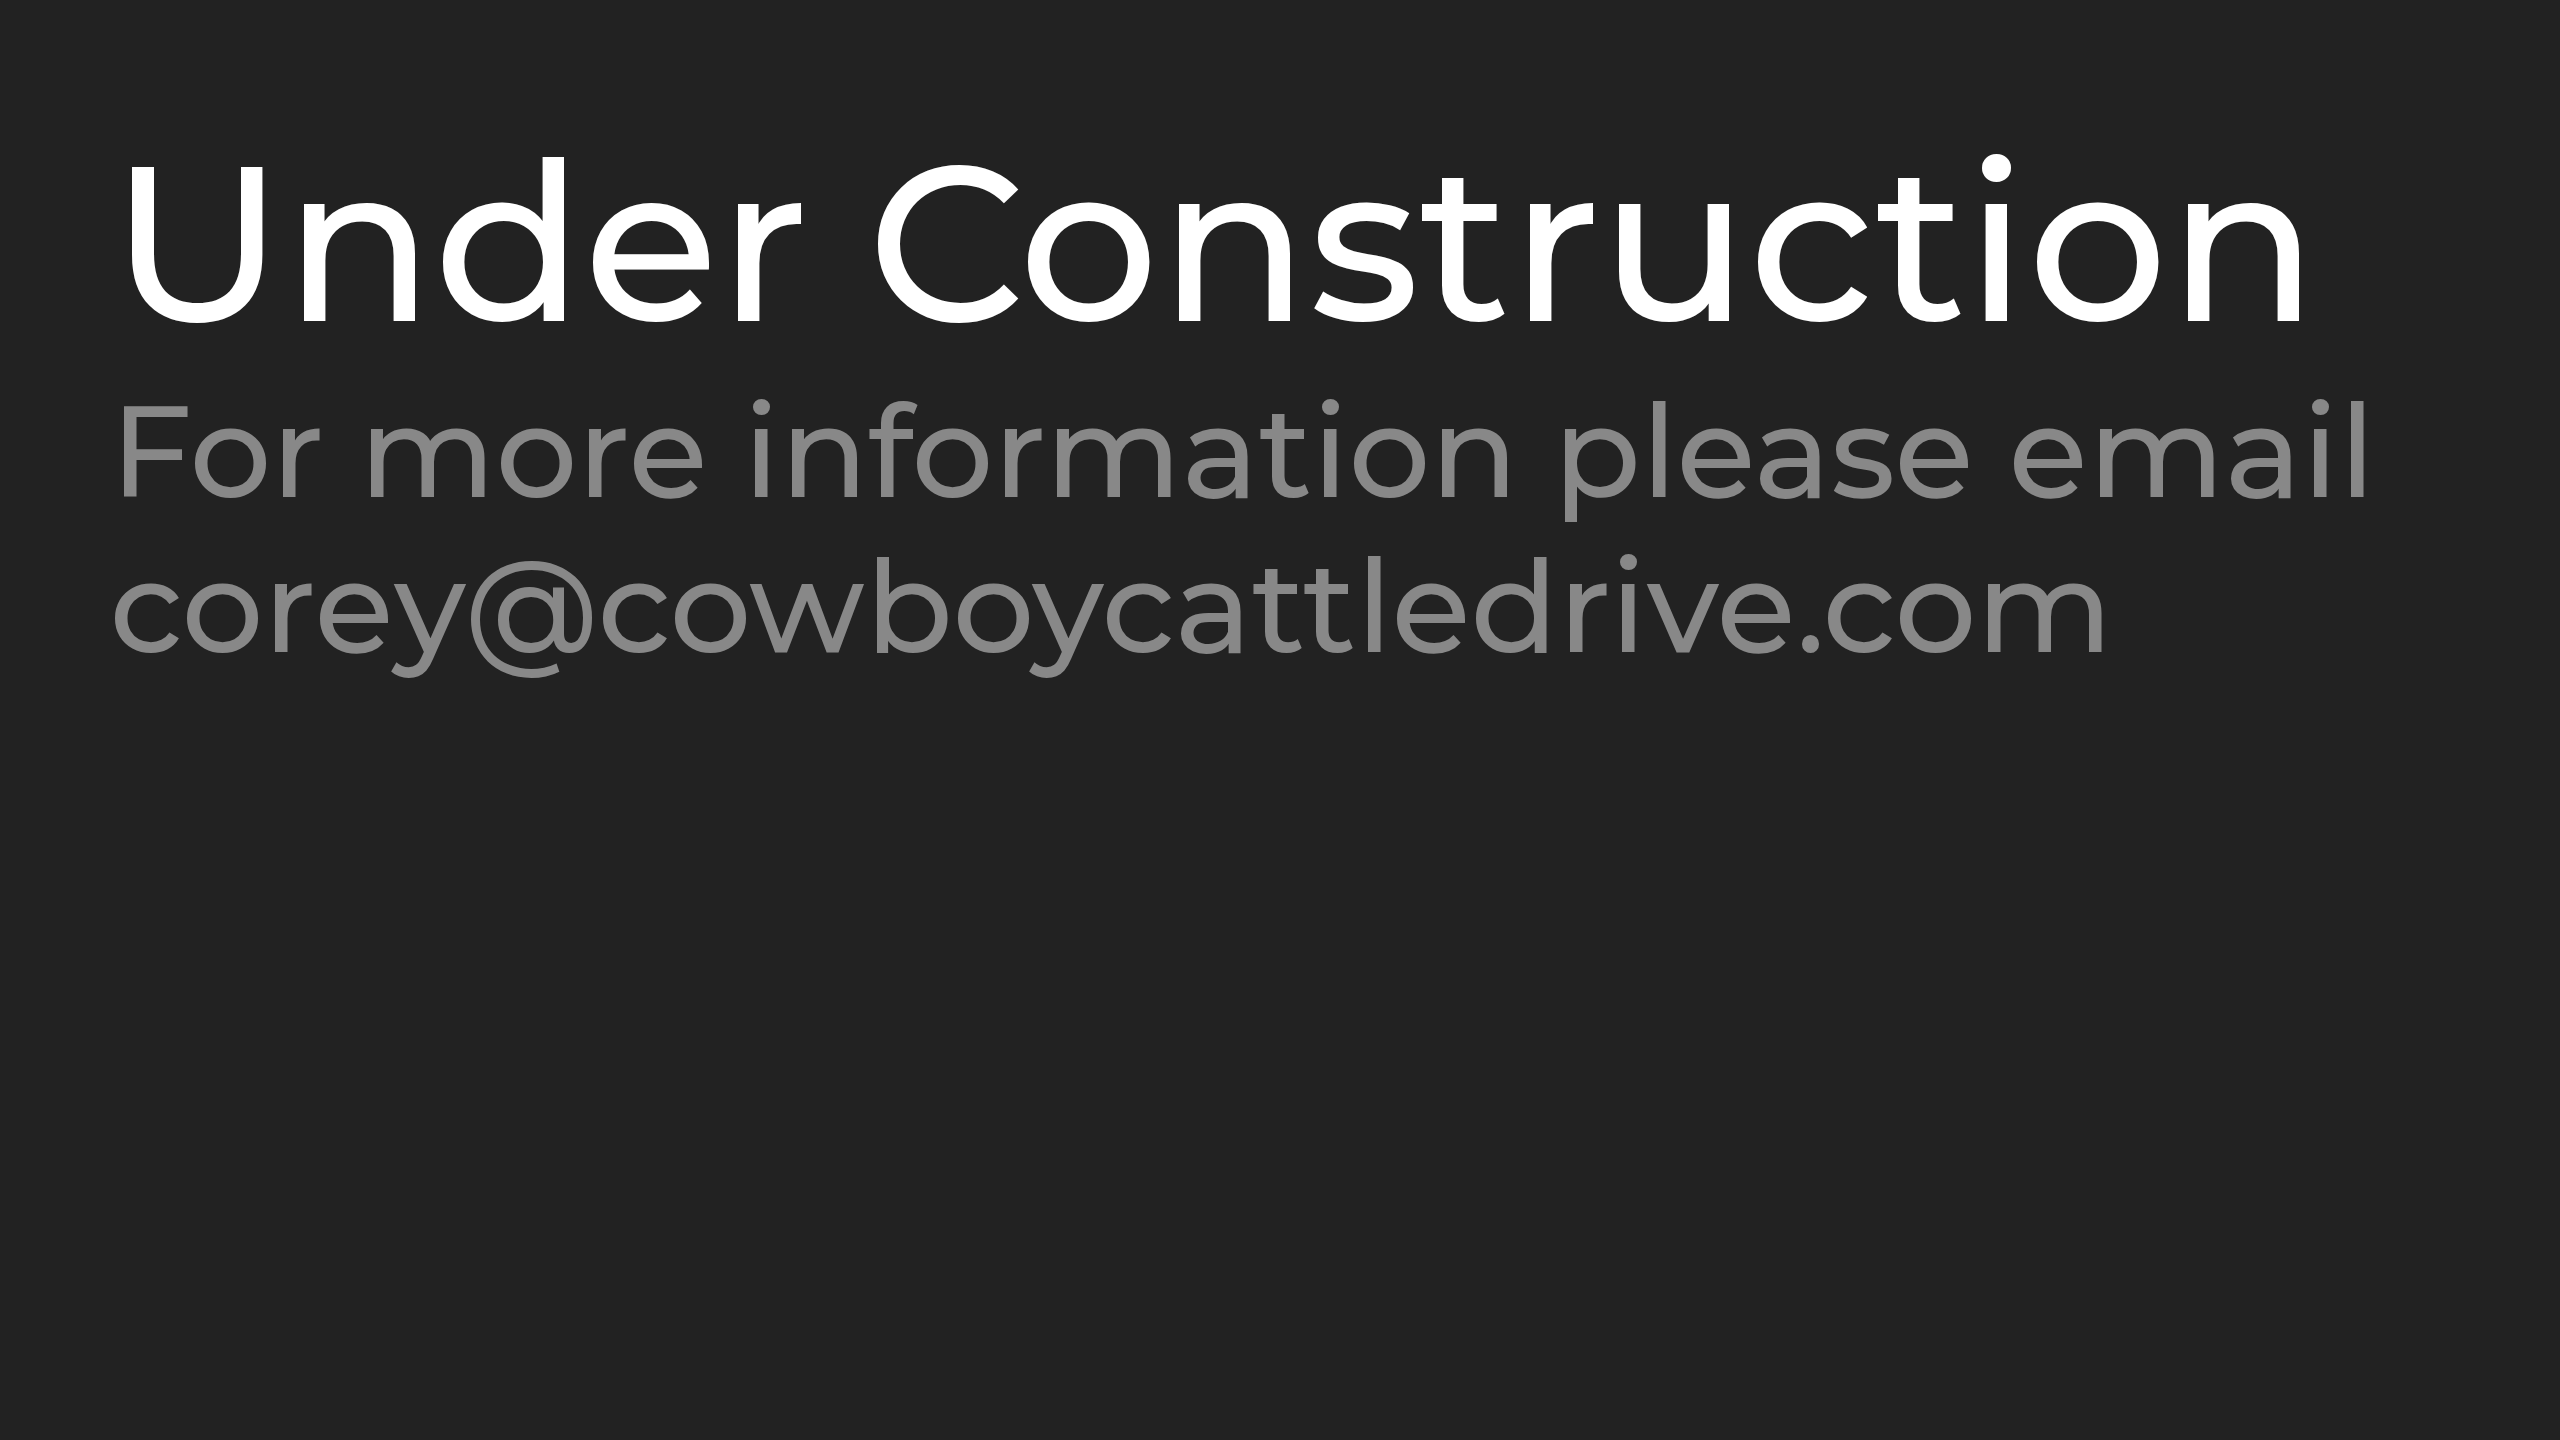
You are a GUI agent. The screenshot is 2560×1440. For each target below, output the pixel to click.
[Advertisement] (481, 853)
